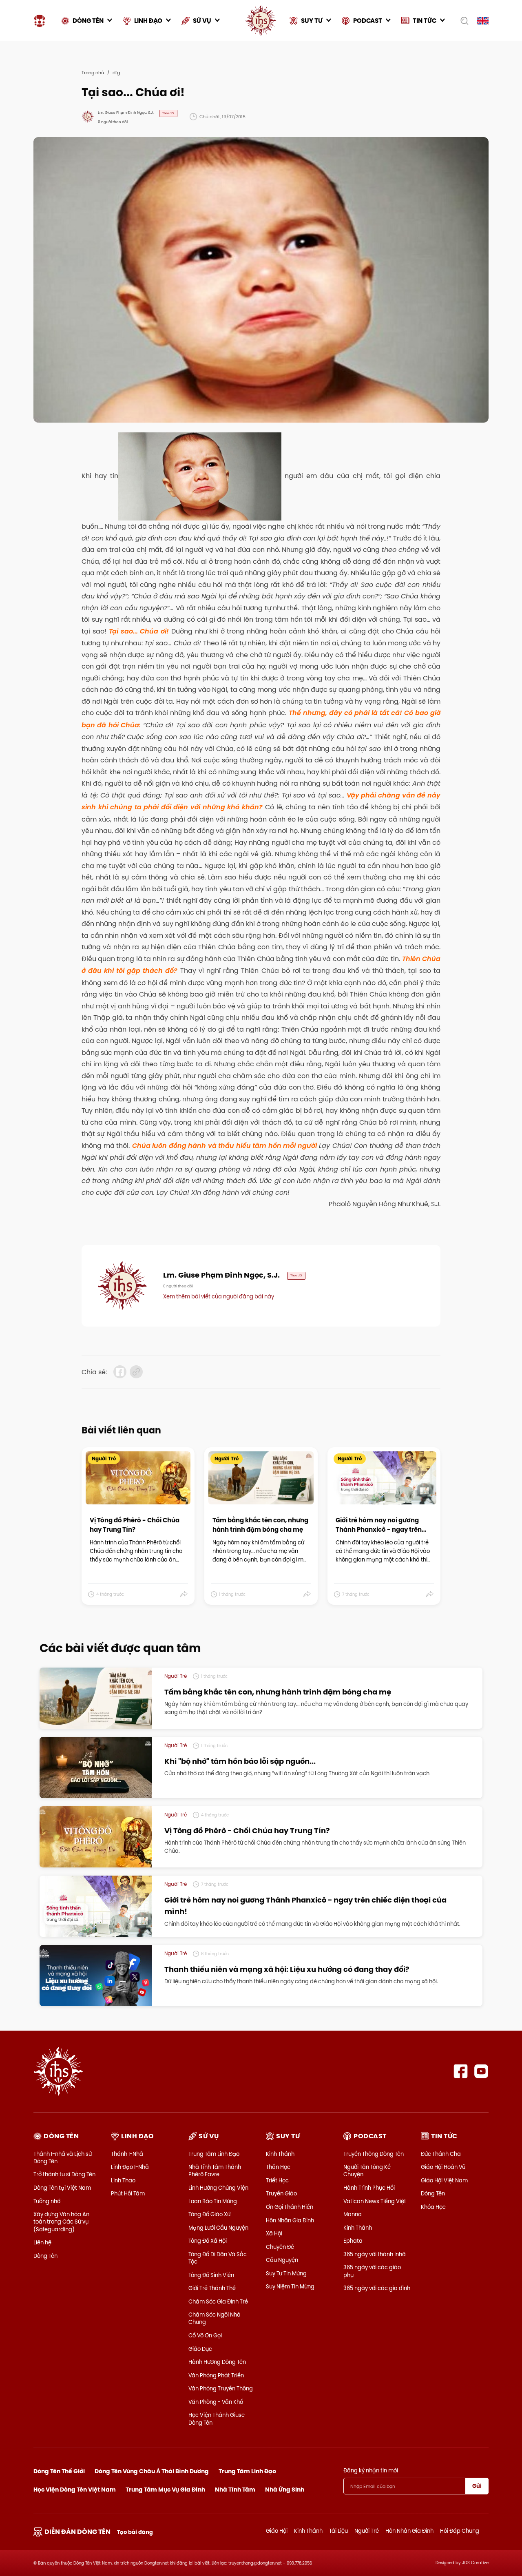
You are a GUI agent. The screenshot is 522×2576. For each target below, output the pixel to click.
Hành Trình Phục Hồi (369, 2188)
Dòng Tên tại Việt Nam (62, 2188)
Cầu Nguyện (282, 2260)
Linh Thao (123, 2180)
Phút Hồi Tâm (128, 2193)
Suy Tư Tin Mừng (286, 2273)
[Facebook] (461, 2071)
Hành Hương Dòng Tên (217, 2362)
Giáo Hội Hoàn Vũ (443, 2167)
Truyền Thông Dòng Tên (374, 2154)
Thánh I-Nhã (127, 2154)
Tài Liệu (338, 2531)
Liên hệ (42, 2242)
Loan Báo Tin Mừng (213, 2201)
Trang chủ (93, 73)
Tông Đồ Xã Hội (208, 2241)
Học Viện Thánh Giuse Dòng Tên (217, 2419)
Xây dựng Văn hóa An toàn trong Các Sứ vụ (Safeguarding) (61, 2222)
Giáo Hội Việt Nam (444, 2180)
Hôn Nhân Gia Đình (290, 2220)
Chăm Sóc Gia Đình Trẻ (218, 2301)
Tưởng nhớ (47, 2201)
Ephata (353, 2241)
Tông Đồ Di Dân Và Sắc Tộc (218, 2258)
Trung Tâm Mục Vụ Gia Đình (165, 2490)
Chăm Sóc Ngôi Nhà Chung (215, 2318)
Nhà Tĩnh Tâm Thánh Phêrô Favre (215, 2171)
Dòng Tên (45, 2256)
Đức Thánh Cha (441, 2154)
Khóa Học (433, 2207)
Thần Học (278, 2167)
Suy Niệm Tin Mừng (290, 2286)
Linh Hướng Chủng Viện (218, 2188)
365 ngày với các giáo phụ (372, 2271)
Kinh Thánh (280, 2154)
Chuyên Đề (280, 2247)
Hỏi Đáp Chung (460, 2531)
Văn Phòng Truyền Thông (221, 2388)
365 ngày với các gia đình (377, 2288)
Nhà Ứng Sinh (285, 2490)
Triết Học (277, 2180)
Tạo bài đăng (135, 2532)
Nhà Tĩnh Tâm (235, 2490)
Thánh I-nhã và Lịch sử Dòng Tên (63, 2157)
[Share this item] (184, 1595)
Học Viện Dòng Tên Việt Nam (75, 2490)
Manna (353, 2214)
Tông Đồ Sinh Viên (211, 2275)
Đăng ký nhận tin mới (371, 2470)
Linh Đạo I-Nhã (130, 2167)
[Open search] (462, 21)
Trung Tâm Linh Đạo (214, 2154)
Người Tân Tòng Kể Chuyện (367, 2171)
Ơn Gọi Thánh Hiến (290, 2207)
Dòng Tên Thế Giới (59, 2471)
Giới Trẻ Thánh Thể (212, 2288)
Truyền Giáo (281, 2193)
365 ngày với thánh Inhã (375, 2254)
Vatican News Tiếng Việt (375, 2201)
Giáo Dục (200, 2349)
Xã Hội (274, 2233)
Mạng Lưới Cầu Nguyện (218, 2228)
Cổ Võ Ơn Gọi (205, 2335)
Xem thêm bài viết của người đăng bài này (219, 1296)
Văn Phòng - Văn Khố (216, 2402)
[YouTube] (481, 2071)
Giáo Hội (277, 2531)
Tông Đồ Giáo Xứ (209, 2214)
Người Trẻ (367, 2531)
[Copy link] (136, 1372)
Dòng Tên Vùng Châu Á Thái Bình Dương (152, 2471)
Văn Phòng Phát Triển (216, 2375)
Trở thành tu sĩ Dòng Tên (64, 2174)
